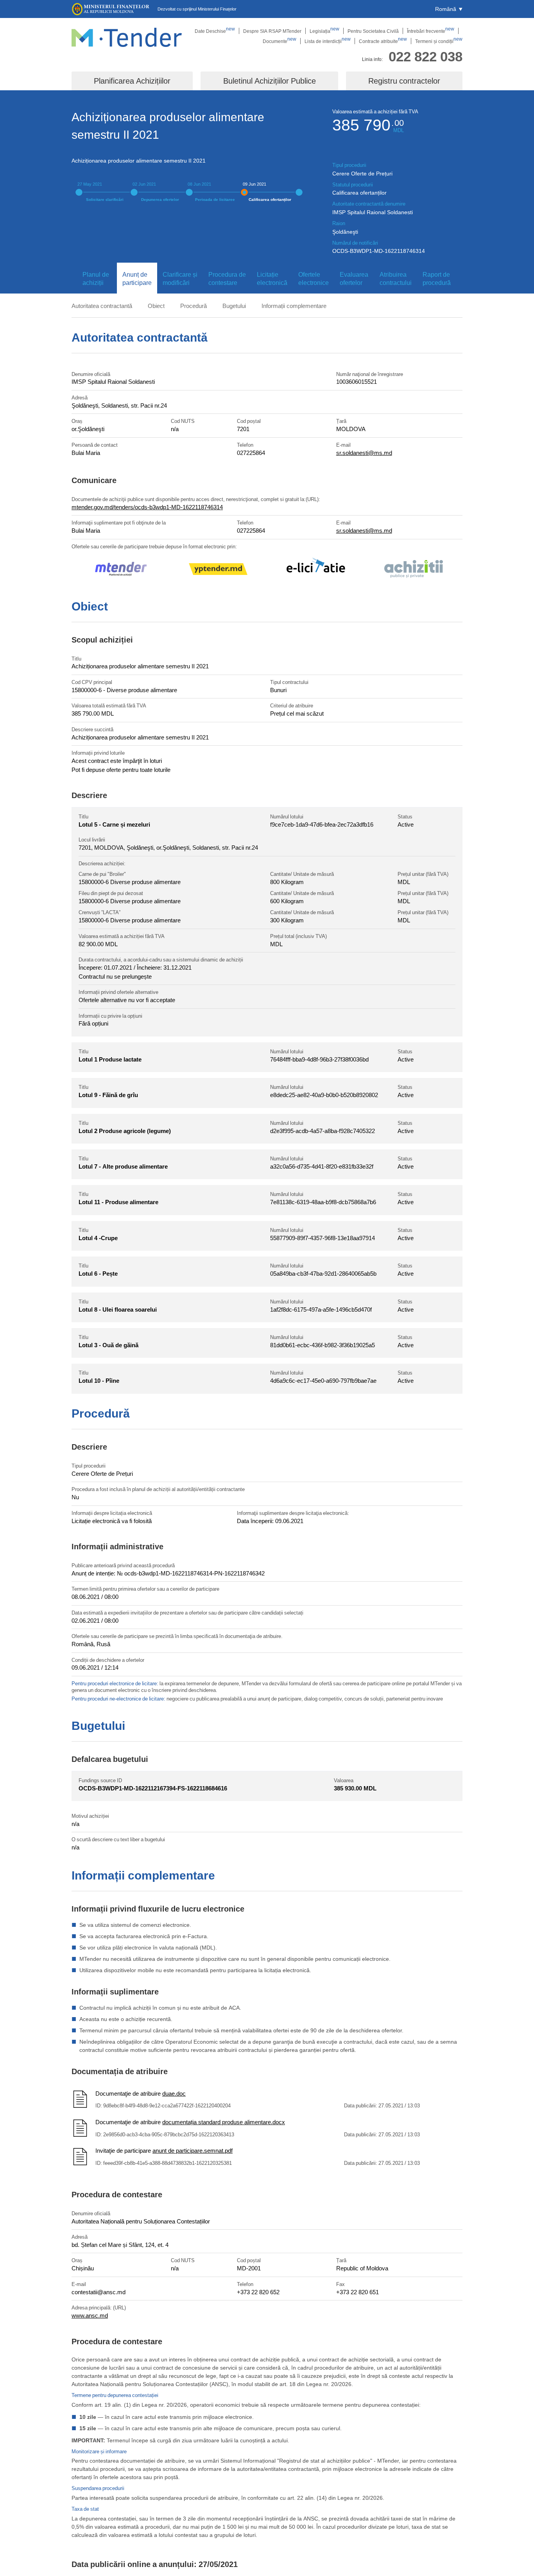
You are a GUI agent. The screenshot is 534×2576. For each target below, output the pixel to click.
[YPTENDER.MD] (218, 570)
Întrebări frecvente (431, 31)
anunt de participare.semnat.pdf (193, 2150)
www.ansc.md (90, 2315)
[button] (449, 9)
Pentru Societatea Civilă (373, 31)
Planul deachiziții (96, 278)
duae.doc (174, 2093)
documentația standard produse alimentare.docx (224, 2122)
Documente (280, 41)
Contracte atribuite (383, 41)
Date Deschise (215, 31)
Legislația (324, 31)
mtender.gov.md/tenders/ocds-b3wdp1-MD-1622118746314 (147, 507)
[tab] (94, 279)
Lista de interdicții (328, 41)
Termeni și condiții (439, 41)
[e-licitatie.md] (316, 570)
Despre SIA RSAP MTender (272, 31)
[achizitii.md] (414, 570)
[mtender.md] (120, 570)
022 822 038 (426, 56)
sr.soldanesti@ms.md (364, 453)
